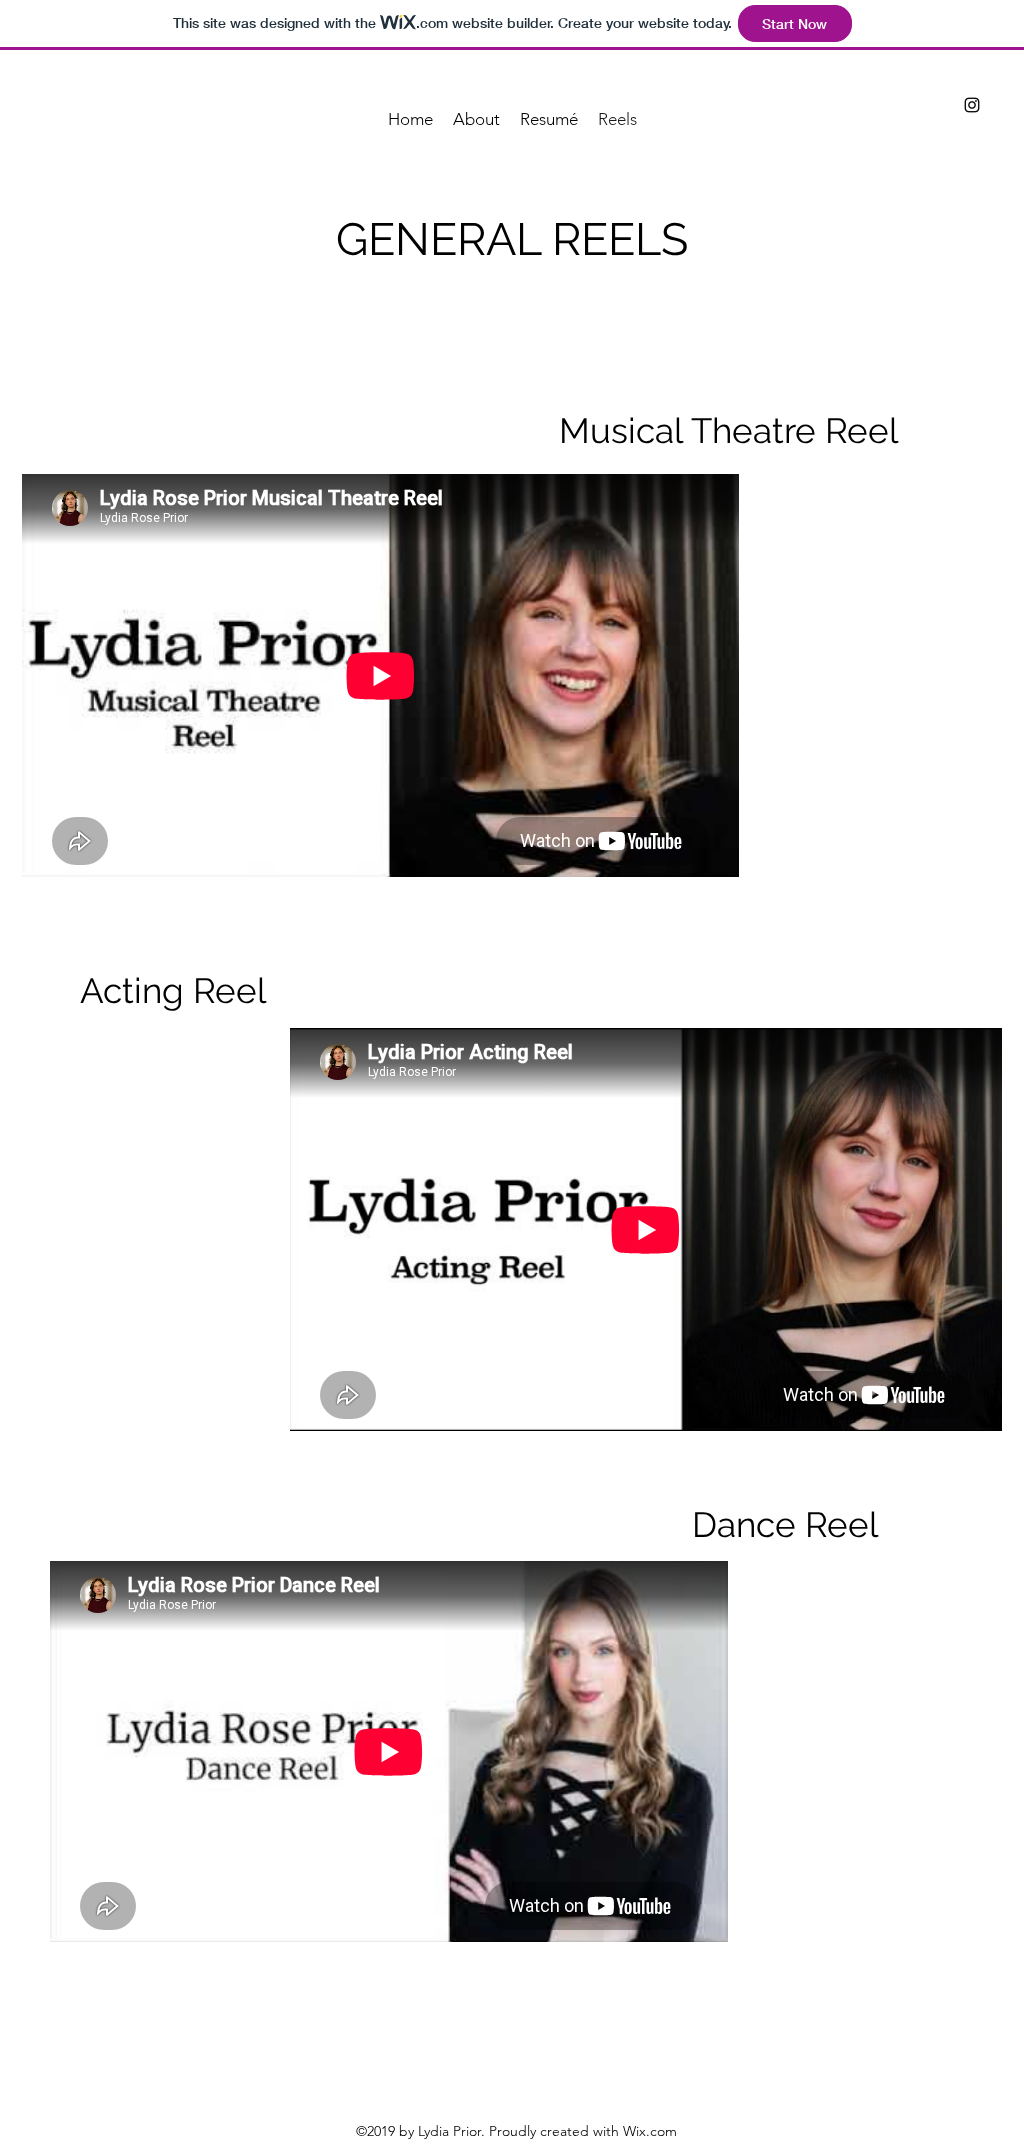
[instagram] (972, 105)
